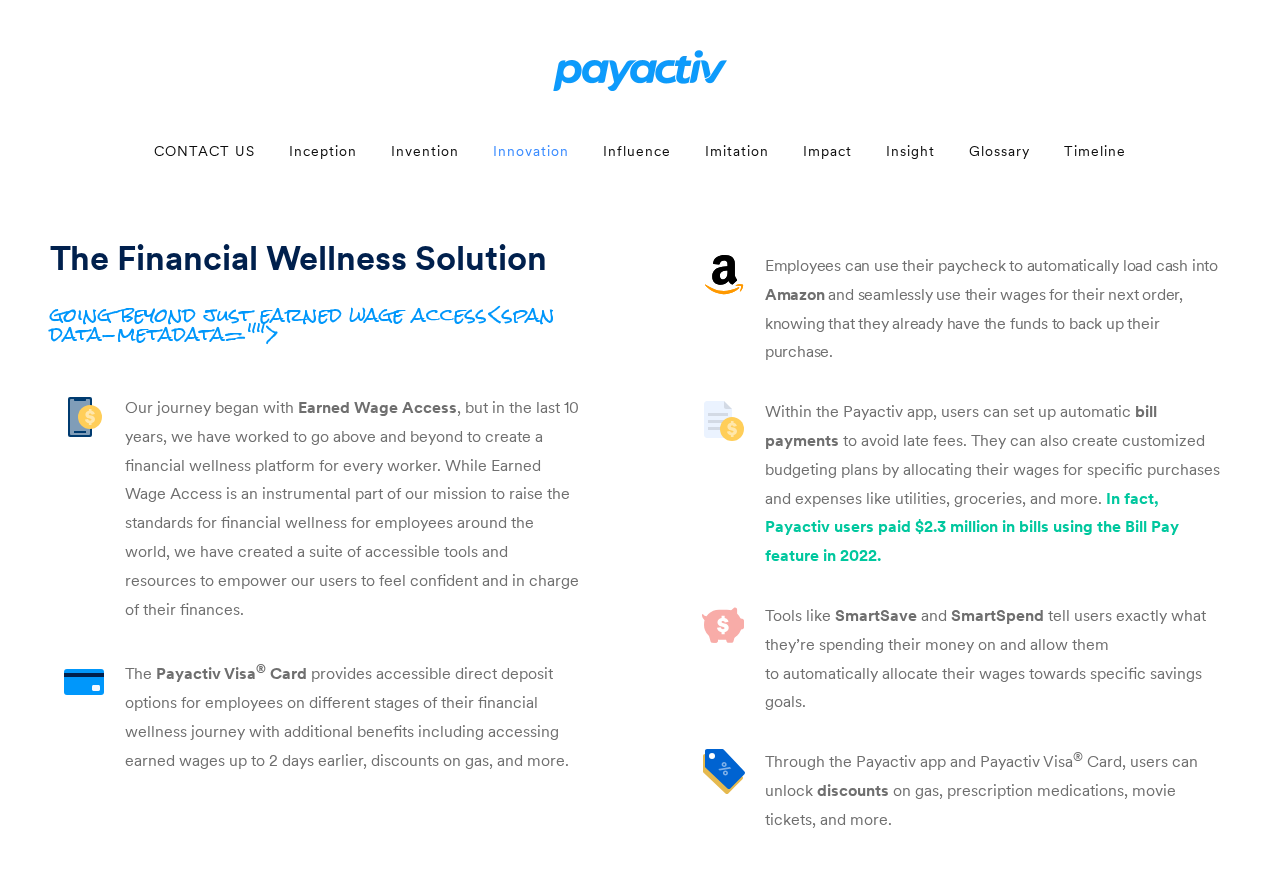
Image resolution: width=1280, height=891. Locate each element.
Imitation (737, 151)
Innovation (531, 151)
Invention (425, 151)
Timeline (1095, 151)
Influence (637, 151)
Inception (323, 151)
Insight (910, 151)
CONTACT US (204, 151)
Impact (827, 151)
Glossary (999, 151)
